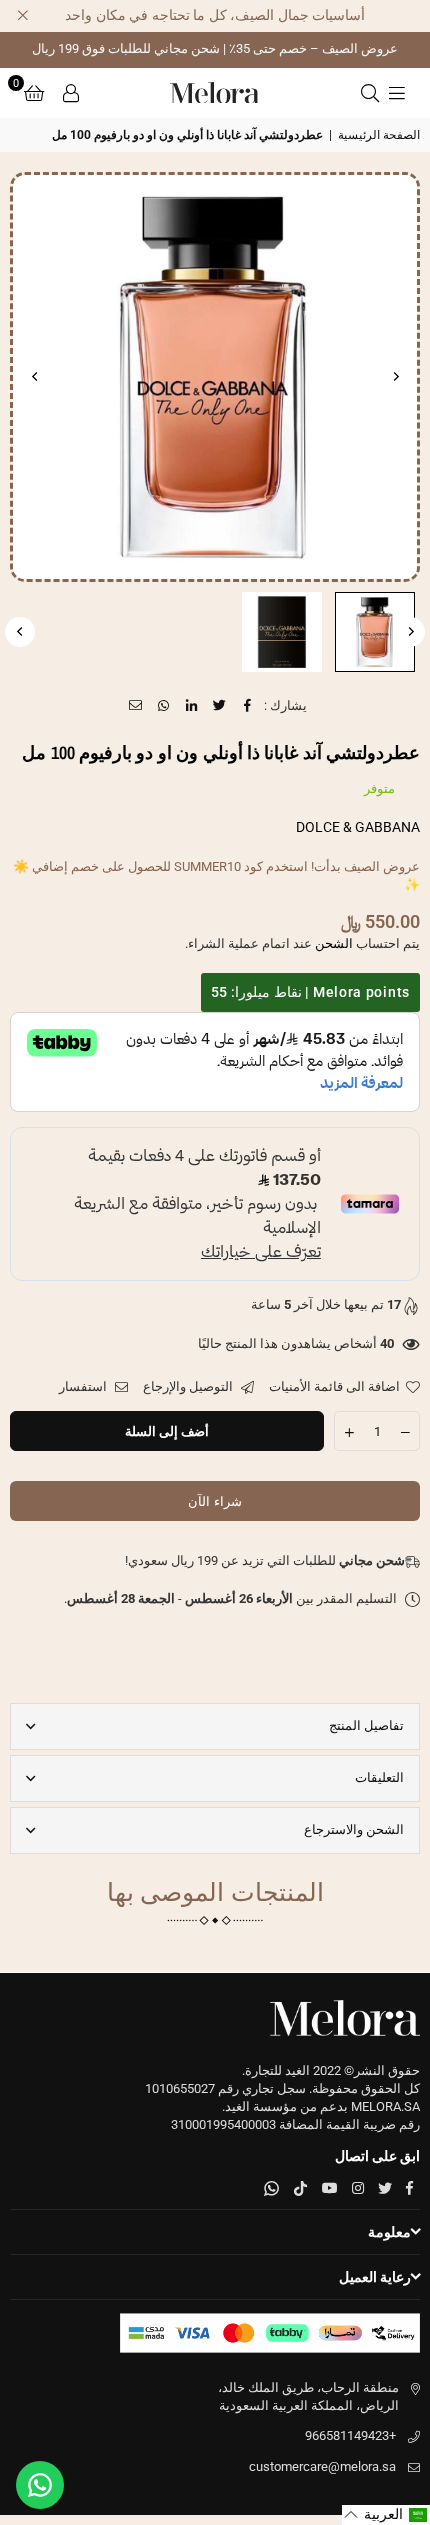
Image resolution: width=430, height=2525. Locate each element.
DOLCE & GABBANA (358, 827)
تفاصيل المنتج (366, 1725)
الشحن (334, 943)
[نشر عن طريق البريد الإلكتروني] (136, 706)
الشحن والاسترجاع (354, 1829)
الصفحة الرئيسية (379, 135)
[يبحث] (370, 93)
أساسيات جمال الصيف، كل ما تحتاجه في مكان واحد (215, 15)
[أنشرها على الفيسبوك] (248, 706)
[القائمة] (397, 93)
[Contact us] (40, 2485)
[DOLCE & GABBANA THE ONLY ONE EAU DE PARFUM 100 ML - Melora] (375, 632)
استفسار (84, 1386)
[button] (34, 93)
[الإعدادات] (71, 93)
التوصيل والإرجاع (189, 1386)
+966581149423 (350, 2435)
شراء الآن (214, 1501)
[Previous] (395, 377)
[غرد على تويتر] (220, 706)
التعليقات (379, 1777)
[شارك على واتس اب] (164, 706)
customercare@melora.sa (322, 2466)
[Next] (35, 377)
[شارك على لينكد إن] (192, 706)
